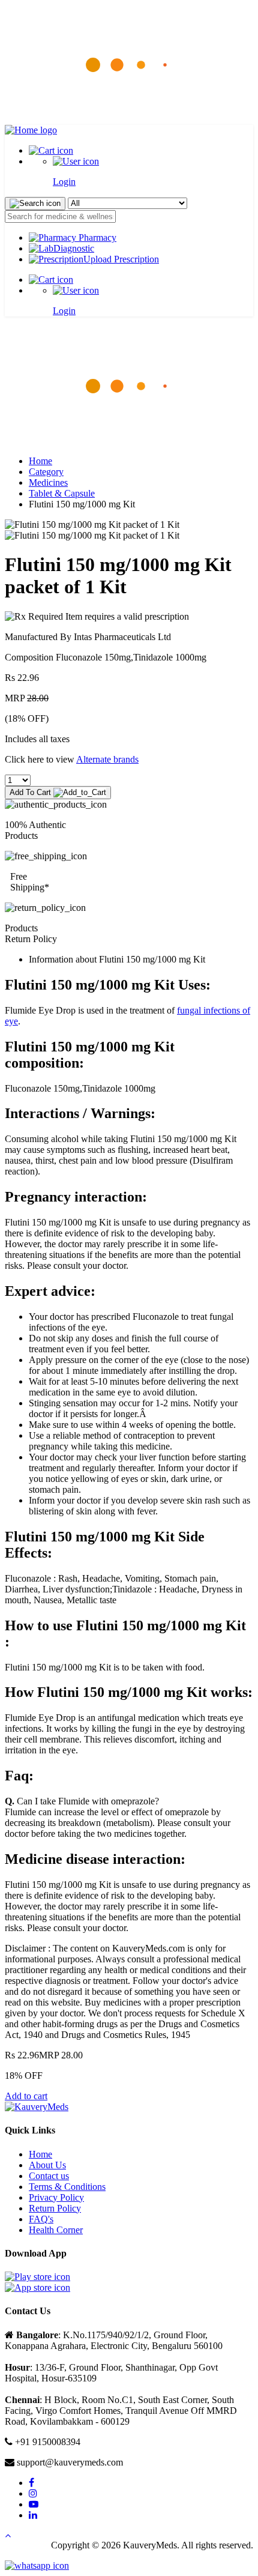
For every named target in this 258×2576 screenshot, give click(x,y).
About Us (47, 2165)
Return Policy (55, 2208)
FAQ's (41, 2219)
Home (40, 461)
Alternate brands (107, 759)
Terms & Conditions (67, 2187)
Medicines (48, 482)
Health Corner (56, 2230)
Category (46, 472)
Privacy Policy (56, 2197)
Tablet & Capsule (62, 493)
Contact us (49, 2176)
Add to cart (26, 2096)
